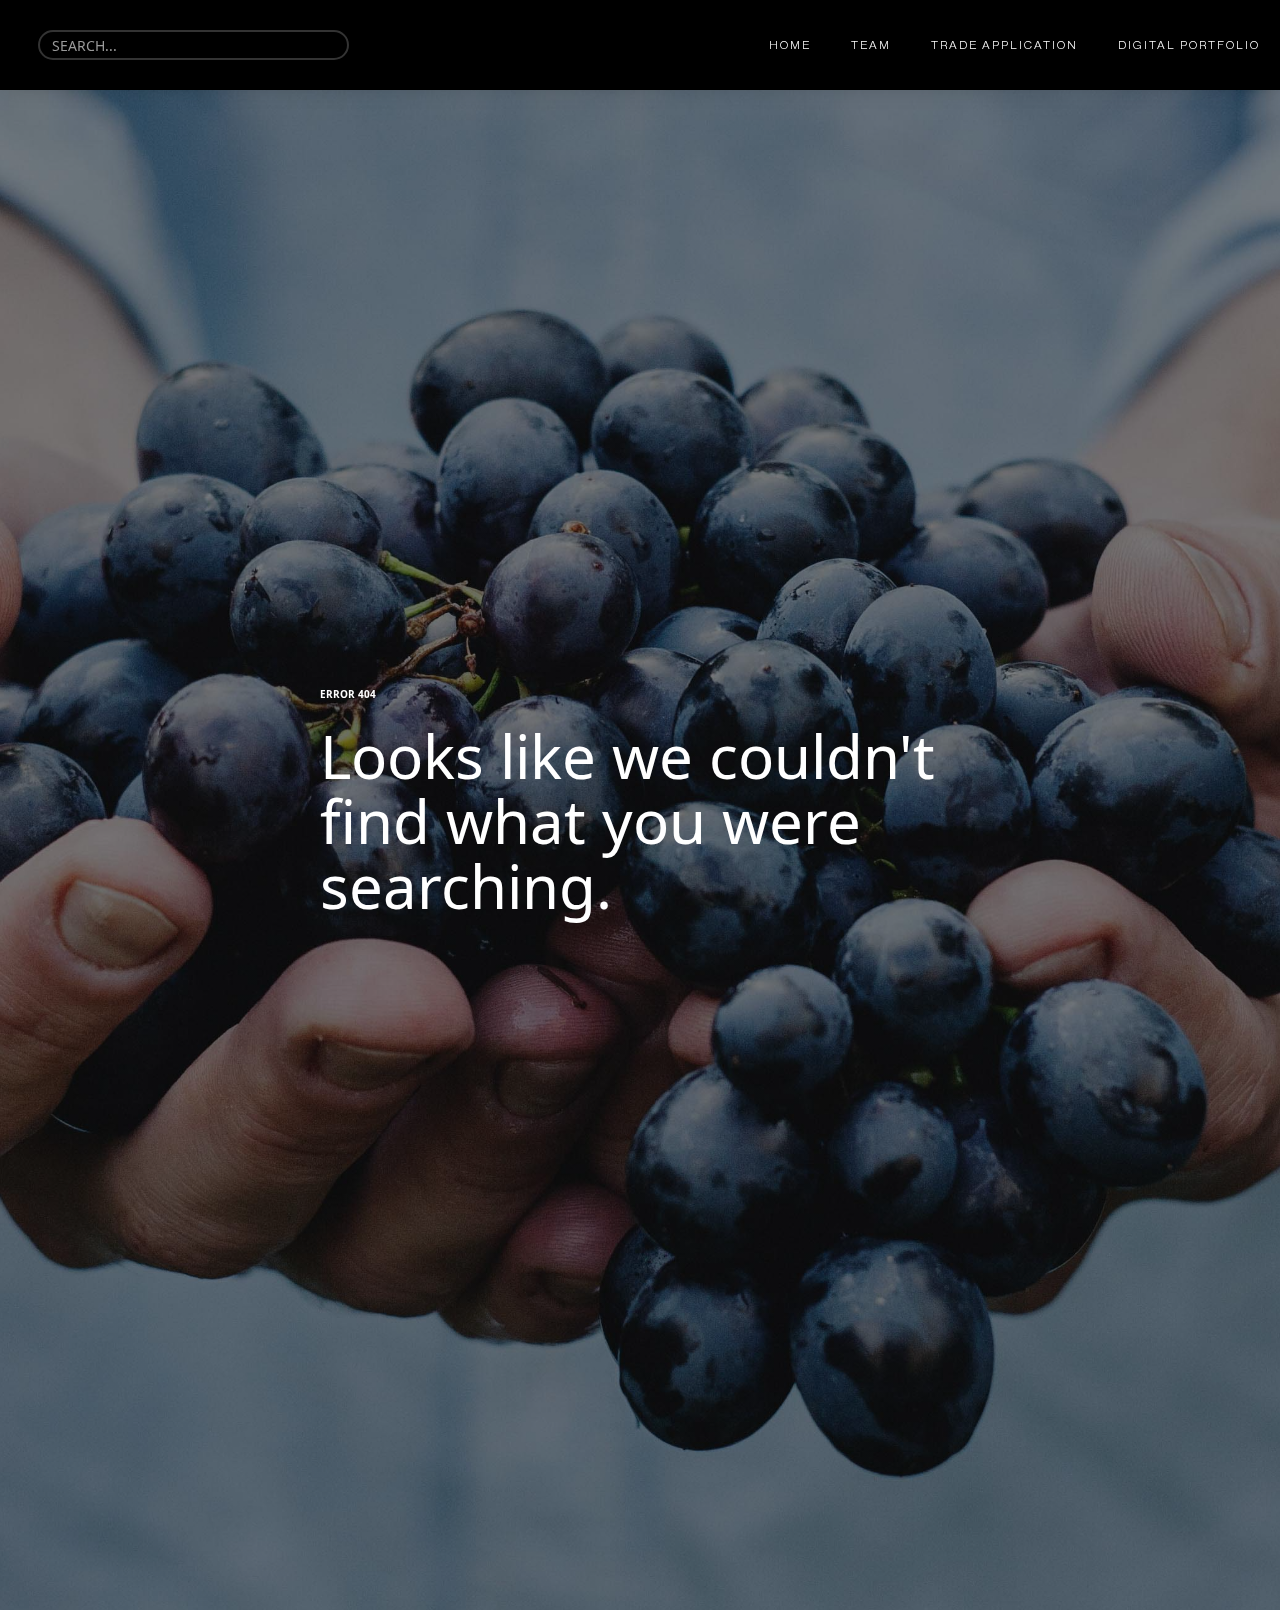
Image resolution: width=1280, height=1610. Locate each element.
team (871, 45)
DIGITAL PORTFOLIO (1189, 45)
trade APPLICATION (1004, 45)
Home (790, 45)
